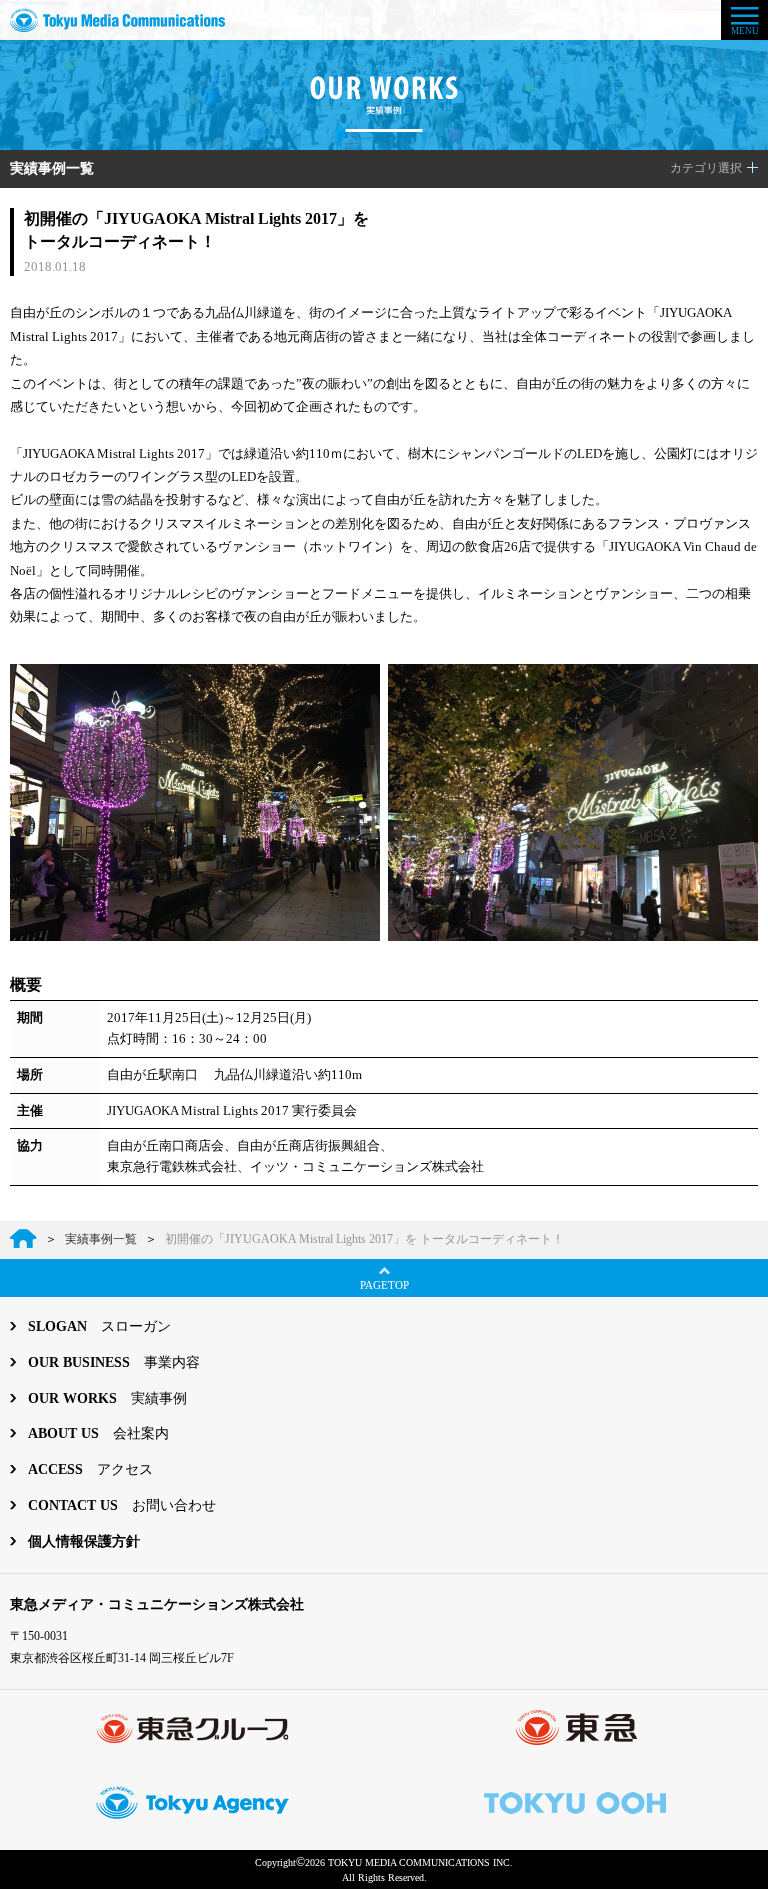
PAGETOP (384, 1285)
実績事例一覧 (52, 168)
